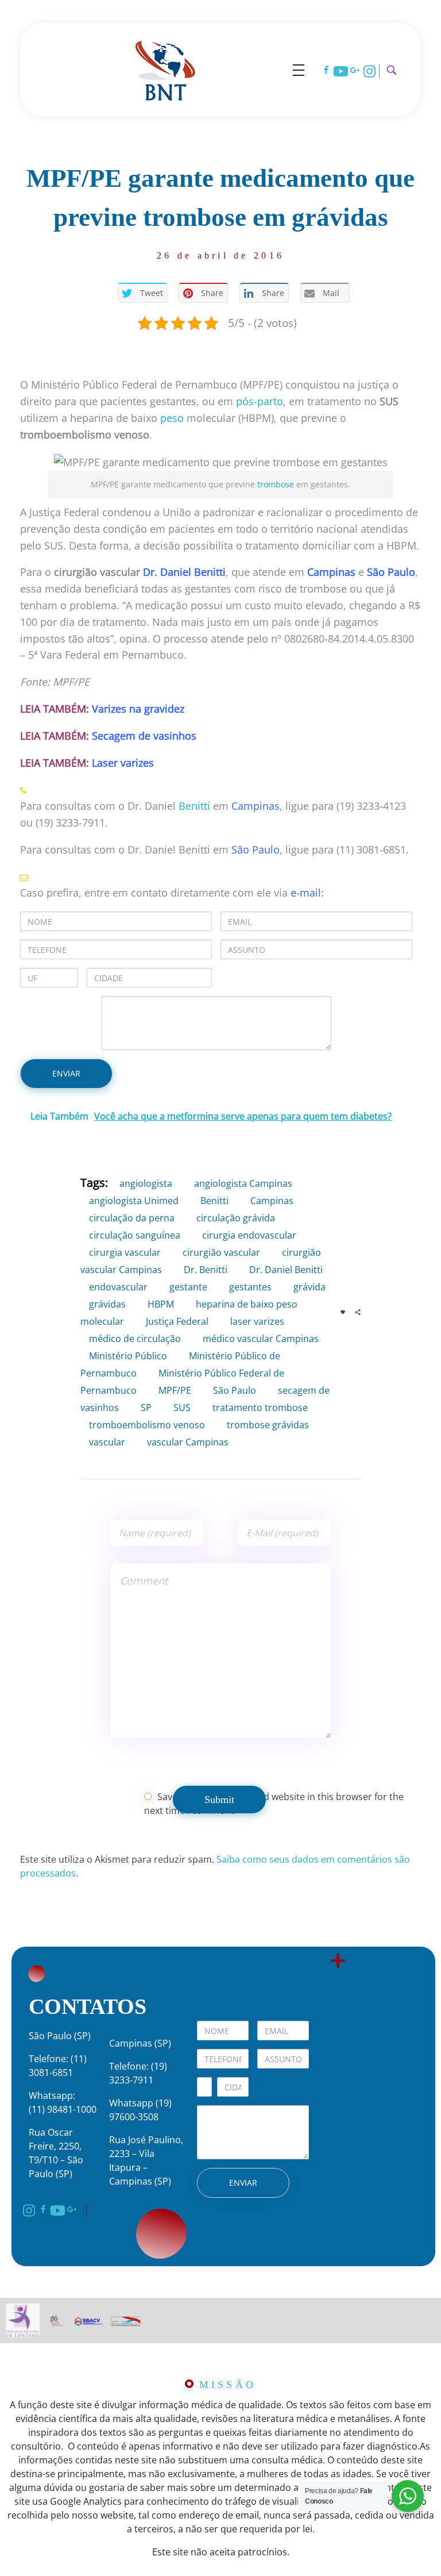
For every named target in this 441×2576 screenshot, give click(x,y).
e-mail (306, 893)
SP (146, 1408)
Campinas (256, 806)
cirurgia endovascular (249, 1235)
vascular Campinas (188, 1442)
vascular (107, 1442)
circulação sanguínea (135, 1235)
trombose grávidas (268, 1425)
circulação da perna (132, 1218)
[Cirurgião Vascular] (165, 68)
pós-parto (260, 401)
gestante (188, 1287)
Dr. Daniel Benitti (184, 572)
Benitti (194, 806)
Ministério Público (128, 1356)
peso (172, 418)
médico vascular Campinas (261, 1339)
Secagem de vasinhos (144, 736)
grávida (310, 1287)
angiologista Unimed (134, 1201)
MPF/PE (175, 1390)
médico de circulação (135, 1339)
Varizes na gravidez (138, 709)
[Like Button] (343, 1312)
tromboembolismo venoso (147, 1425)
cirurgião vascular (221, 1252)
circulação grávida (236, 1218)
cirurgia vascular (125, 1252)
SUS (182, 1408)
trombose (276, 485)
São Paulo (391, 572)
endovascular (118, 1287)
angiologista (146, 1183)
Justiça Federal (177, 1321)
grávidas (107, 1304)
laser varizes (257, 1321)
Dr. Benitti (206, 1270)
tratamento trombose (260, 1408)
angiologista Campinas (243, 1183)
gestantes (250, 1287)
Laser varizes (123, 763)
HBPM (161, 1304)
